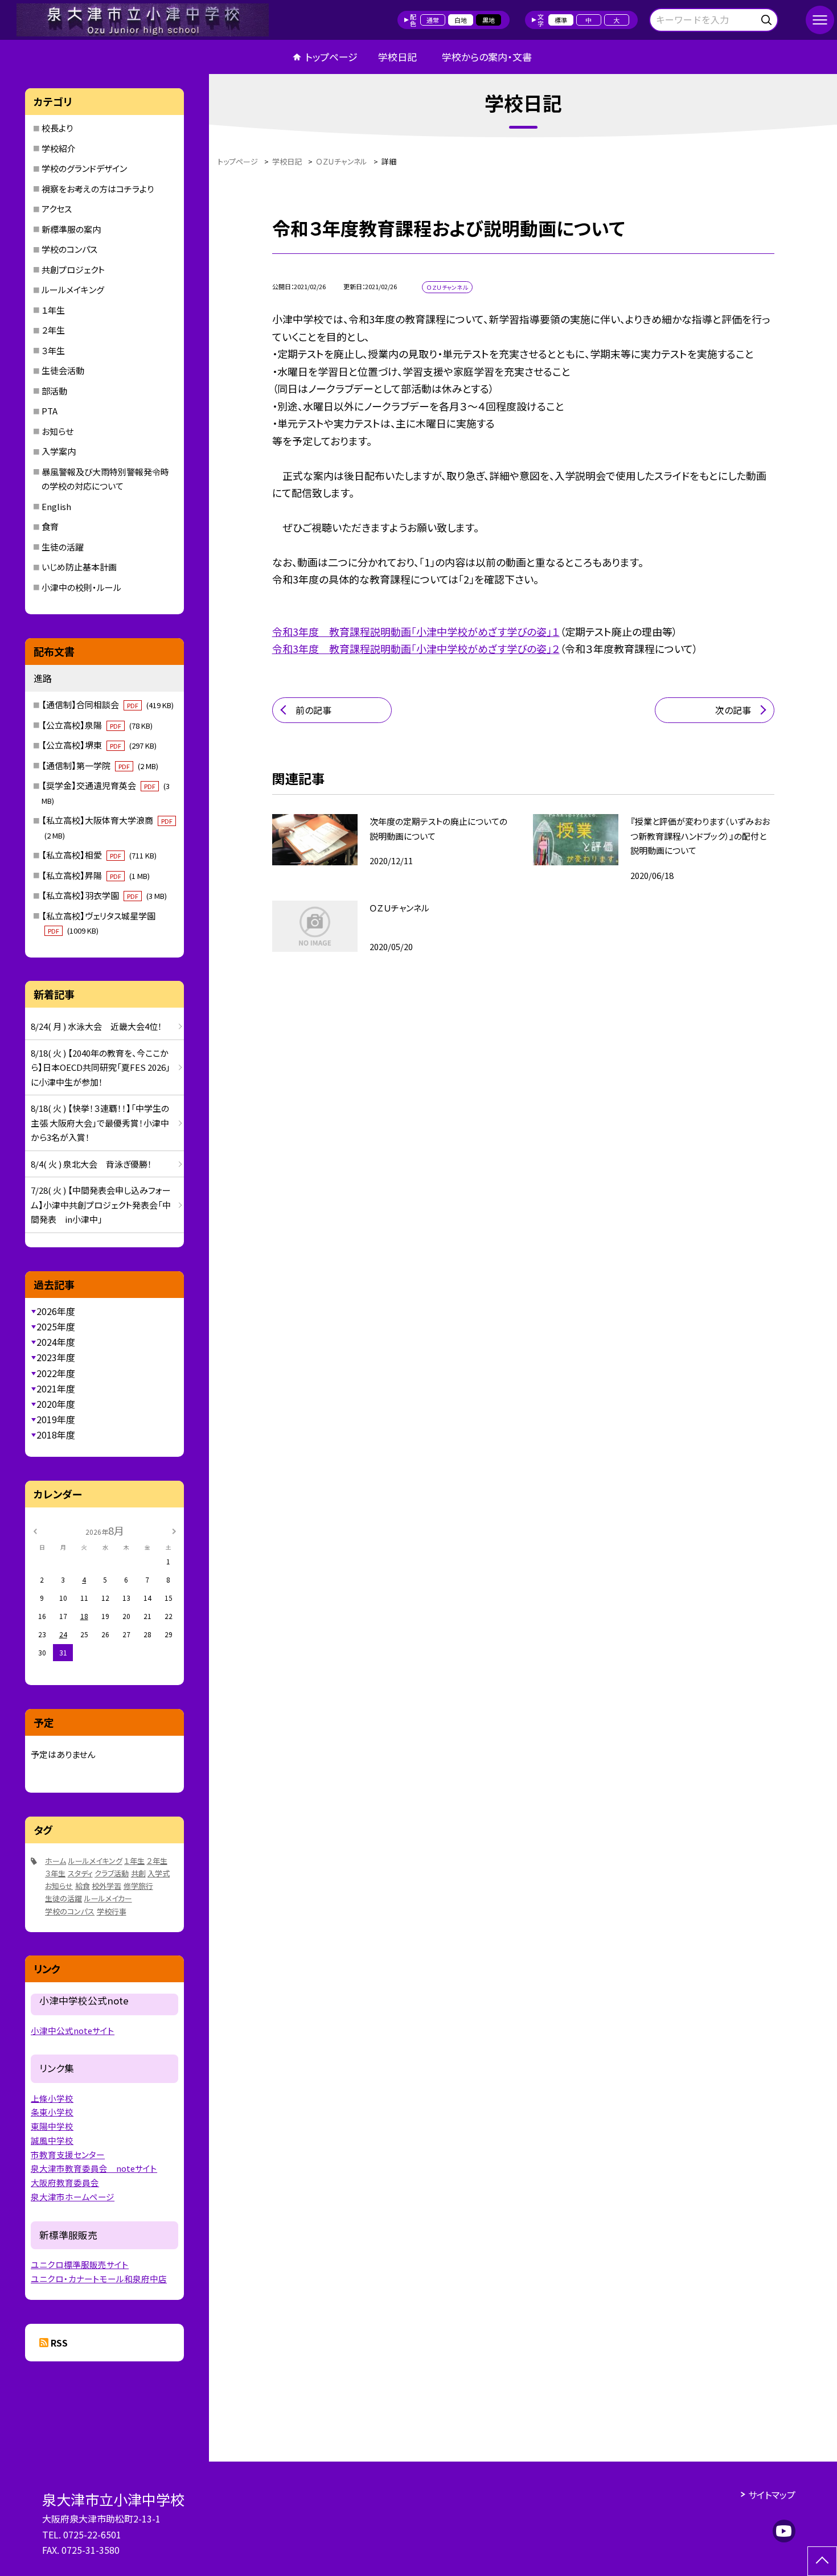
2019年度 (56, 1419)
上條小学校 (52, 2098)
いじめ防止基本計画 (79, 567)
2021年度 (56, 1388)
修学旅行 (138, 1886)
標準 (561, 20)
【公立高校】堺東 (99, 745)
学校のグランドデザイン (84, 168)
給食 (83, 1886)
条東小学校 (52, 2112)
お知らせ (58, 431)
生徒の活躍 (63, 547)
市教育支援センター (68, 2154)
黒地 (489, 20)
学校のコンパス (69, 249)
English (56, 506)
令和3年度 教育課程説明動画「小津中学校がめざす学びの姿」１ (416, 631)
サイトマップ (772, 2495)
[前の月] (35, 1530)
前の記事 (313, 710)
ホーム (56, 1861)
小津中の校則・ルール (81, 587)
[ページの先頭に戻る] (822, 2561)
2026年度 (56, 1311)
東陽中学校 (52, 2126)
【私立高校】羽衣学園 (104, 895)
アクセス (57, 209)
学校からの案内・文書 (487, 57)
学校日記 (397, 57)
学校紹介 (59, 148)
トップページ (331, 57)
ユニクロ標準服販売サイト (80, 2264)
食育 (50, 526)
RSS (59, 2343)
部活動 (54, 391)
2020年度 (56, 1404)
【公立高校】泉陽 (97, 725)
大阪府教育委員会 (65, 2182)
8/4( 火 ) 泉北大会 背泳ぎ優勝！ (91, 1164)
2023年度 (56, 1357)
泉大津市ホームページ (73, 2197)
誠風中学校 (52, 2140)
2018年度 (56, 1435)
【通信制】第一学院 (100, 765)
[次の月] (174, 1530)
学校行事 (112, 1911)
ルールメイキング (73, 289)
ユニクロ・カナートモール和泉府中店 (99, 2279)
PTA (50, 411)
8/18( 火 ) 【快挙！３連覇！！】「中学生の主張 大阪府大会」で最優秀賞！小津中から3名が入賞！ (100, 1123)
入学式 (159, 1873)
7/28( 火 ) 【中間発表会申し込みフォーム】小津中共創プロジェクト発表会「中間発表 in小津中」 (101, 1205)
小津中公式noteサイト (73, 2030)
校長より (57, 128)
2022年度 (56, 1373)
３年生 (53, 350)
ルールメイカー (108, 1898)
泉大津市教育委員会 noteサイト (94, 2168)
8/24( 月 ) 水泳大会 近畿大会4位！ (97, 1026)
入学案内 (59, 451)
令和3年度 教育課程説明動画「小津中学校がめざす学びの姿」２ (416, 648)
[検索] (768, 18)
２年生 (53, 330)
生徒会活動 (63, 370)
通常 (433, 20)
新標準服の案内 (71, 229)
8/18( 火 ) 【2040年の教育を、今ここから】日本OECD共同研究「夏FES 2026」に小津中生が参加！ (100, 1067)
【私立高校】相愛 (99, 855)
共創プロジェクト (73, 270)
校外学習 (106, 1886)
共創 (138, 1873)
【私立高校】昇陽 (96, 875)
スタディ (80, 1873)
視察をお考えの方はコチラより (98, 189)
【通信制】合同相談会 (108, 704)
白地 (461, 20)
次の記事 (733, 710)
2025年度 (56, 1326)
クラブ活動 (112, 1873)
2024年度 (56, 1342)
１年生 (53, 310)
